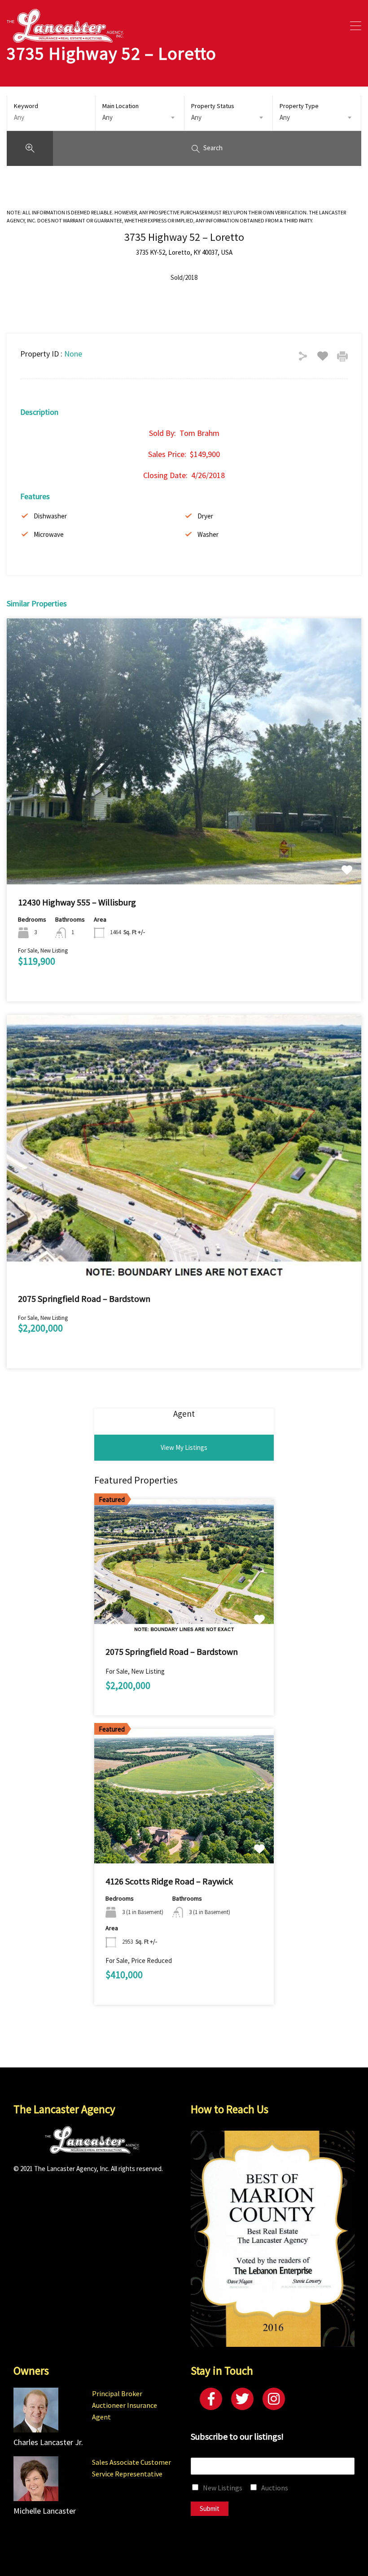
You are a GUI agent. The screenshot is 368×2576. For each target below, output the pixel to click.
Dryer (205, 516)
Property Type (299, 106)
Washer (208, 534)
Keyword (26, 106)
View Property (184, 831)
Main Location (120, 106)
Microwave (49, 534)
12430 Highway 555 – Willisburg (77, 902)
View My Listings (184, 1447)
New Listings (223, 2488)
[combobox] (140, 117)
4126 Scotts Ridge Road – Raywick (169, 1881)
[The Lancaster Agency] (65, 38)
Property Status (213, 106)
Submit (210, 2509)
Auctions (275, 2488)
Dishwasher (50, 516)
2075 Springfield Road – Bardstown (84, 1299)
